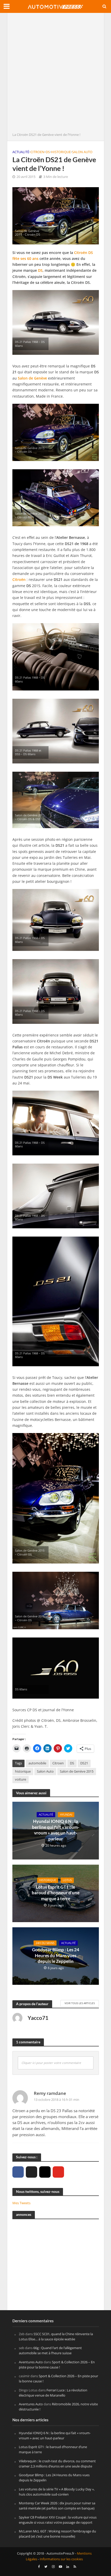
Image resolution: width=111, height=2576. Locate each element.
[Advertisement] (55, 74)
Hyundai (66, 1815)
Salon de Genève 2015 (77, 1771)
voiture (21, 1779)
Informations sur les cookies (61, 2559)
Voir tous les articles (80, 2003)
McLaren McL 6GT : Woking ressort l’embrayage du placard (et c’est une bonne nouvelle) (57, 2534)
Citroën (19, 579)
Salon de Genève (32, 378)
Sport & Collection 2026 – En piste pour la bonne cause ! (57, 2365)
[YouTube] (58, 2172)
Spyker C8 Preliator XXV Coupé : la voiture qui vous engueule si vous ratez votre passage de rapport (58, 2520)
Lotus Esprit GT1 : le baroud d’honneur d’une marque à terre (56, 1893)
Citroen (37, 152)
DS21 (84, 1763)
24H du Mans (45, 1943)
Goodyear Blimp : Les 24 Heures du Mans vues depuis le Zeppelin (56, 1955)
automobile (37, 1763)
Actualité (21, 152)
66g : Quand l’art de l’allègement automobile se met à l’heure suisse (50, 2351)
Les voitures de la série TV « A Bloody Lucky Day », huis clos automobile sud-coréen (57, 2492)
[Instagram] (45, 2172)
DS (48, 152)
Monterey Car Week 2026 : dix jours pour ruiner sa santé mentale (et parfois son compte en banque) (57, 2506)
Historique (61, 152)
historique (23, 1771)
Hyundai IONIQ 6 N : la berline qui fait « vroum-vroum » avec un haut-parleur (56, 1830)
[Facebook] (18, 2172)
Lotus (67, 1880)
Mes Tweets (21, 2203)
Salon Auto (82, 152)
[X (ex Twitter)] (31, 2172)
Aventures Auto (31, 2362)
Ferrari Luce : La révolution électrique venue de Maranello (53, 2393)
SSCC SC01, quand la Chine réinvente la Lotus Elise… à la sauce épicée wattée (56, 2336)
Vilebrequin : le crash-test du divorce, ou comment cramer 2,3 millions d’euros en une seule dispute (57, 2464)
